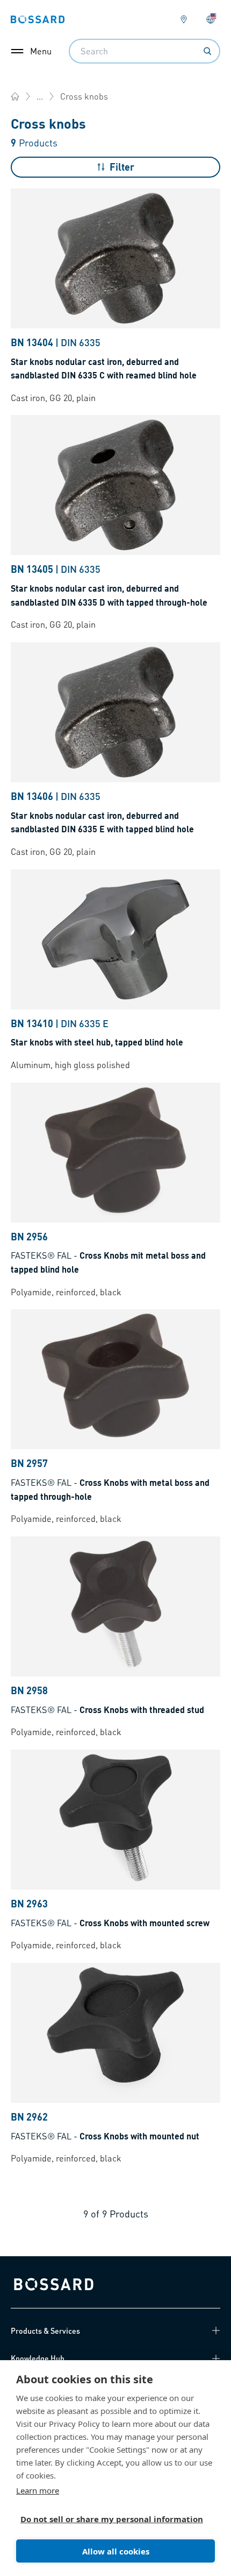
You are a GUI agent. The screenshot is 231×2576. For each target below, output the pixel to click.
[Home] (15, 96)
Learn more (38, 2490)
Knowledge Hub (38, 2358)
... (40, 96)
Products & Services (45, 2331)
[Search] (207, 51)
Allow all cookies (116, 2551)
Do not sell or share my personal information (111, 2519)
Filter (122, 167)
